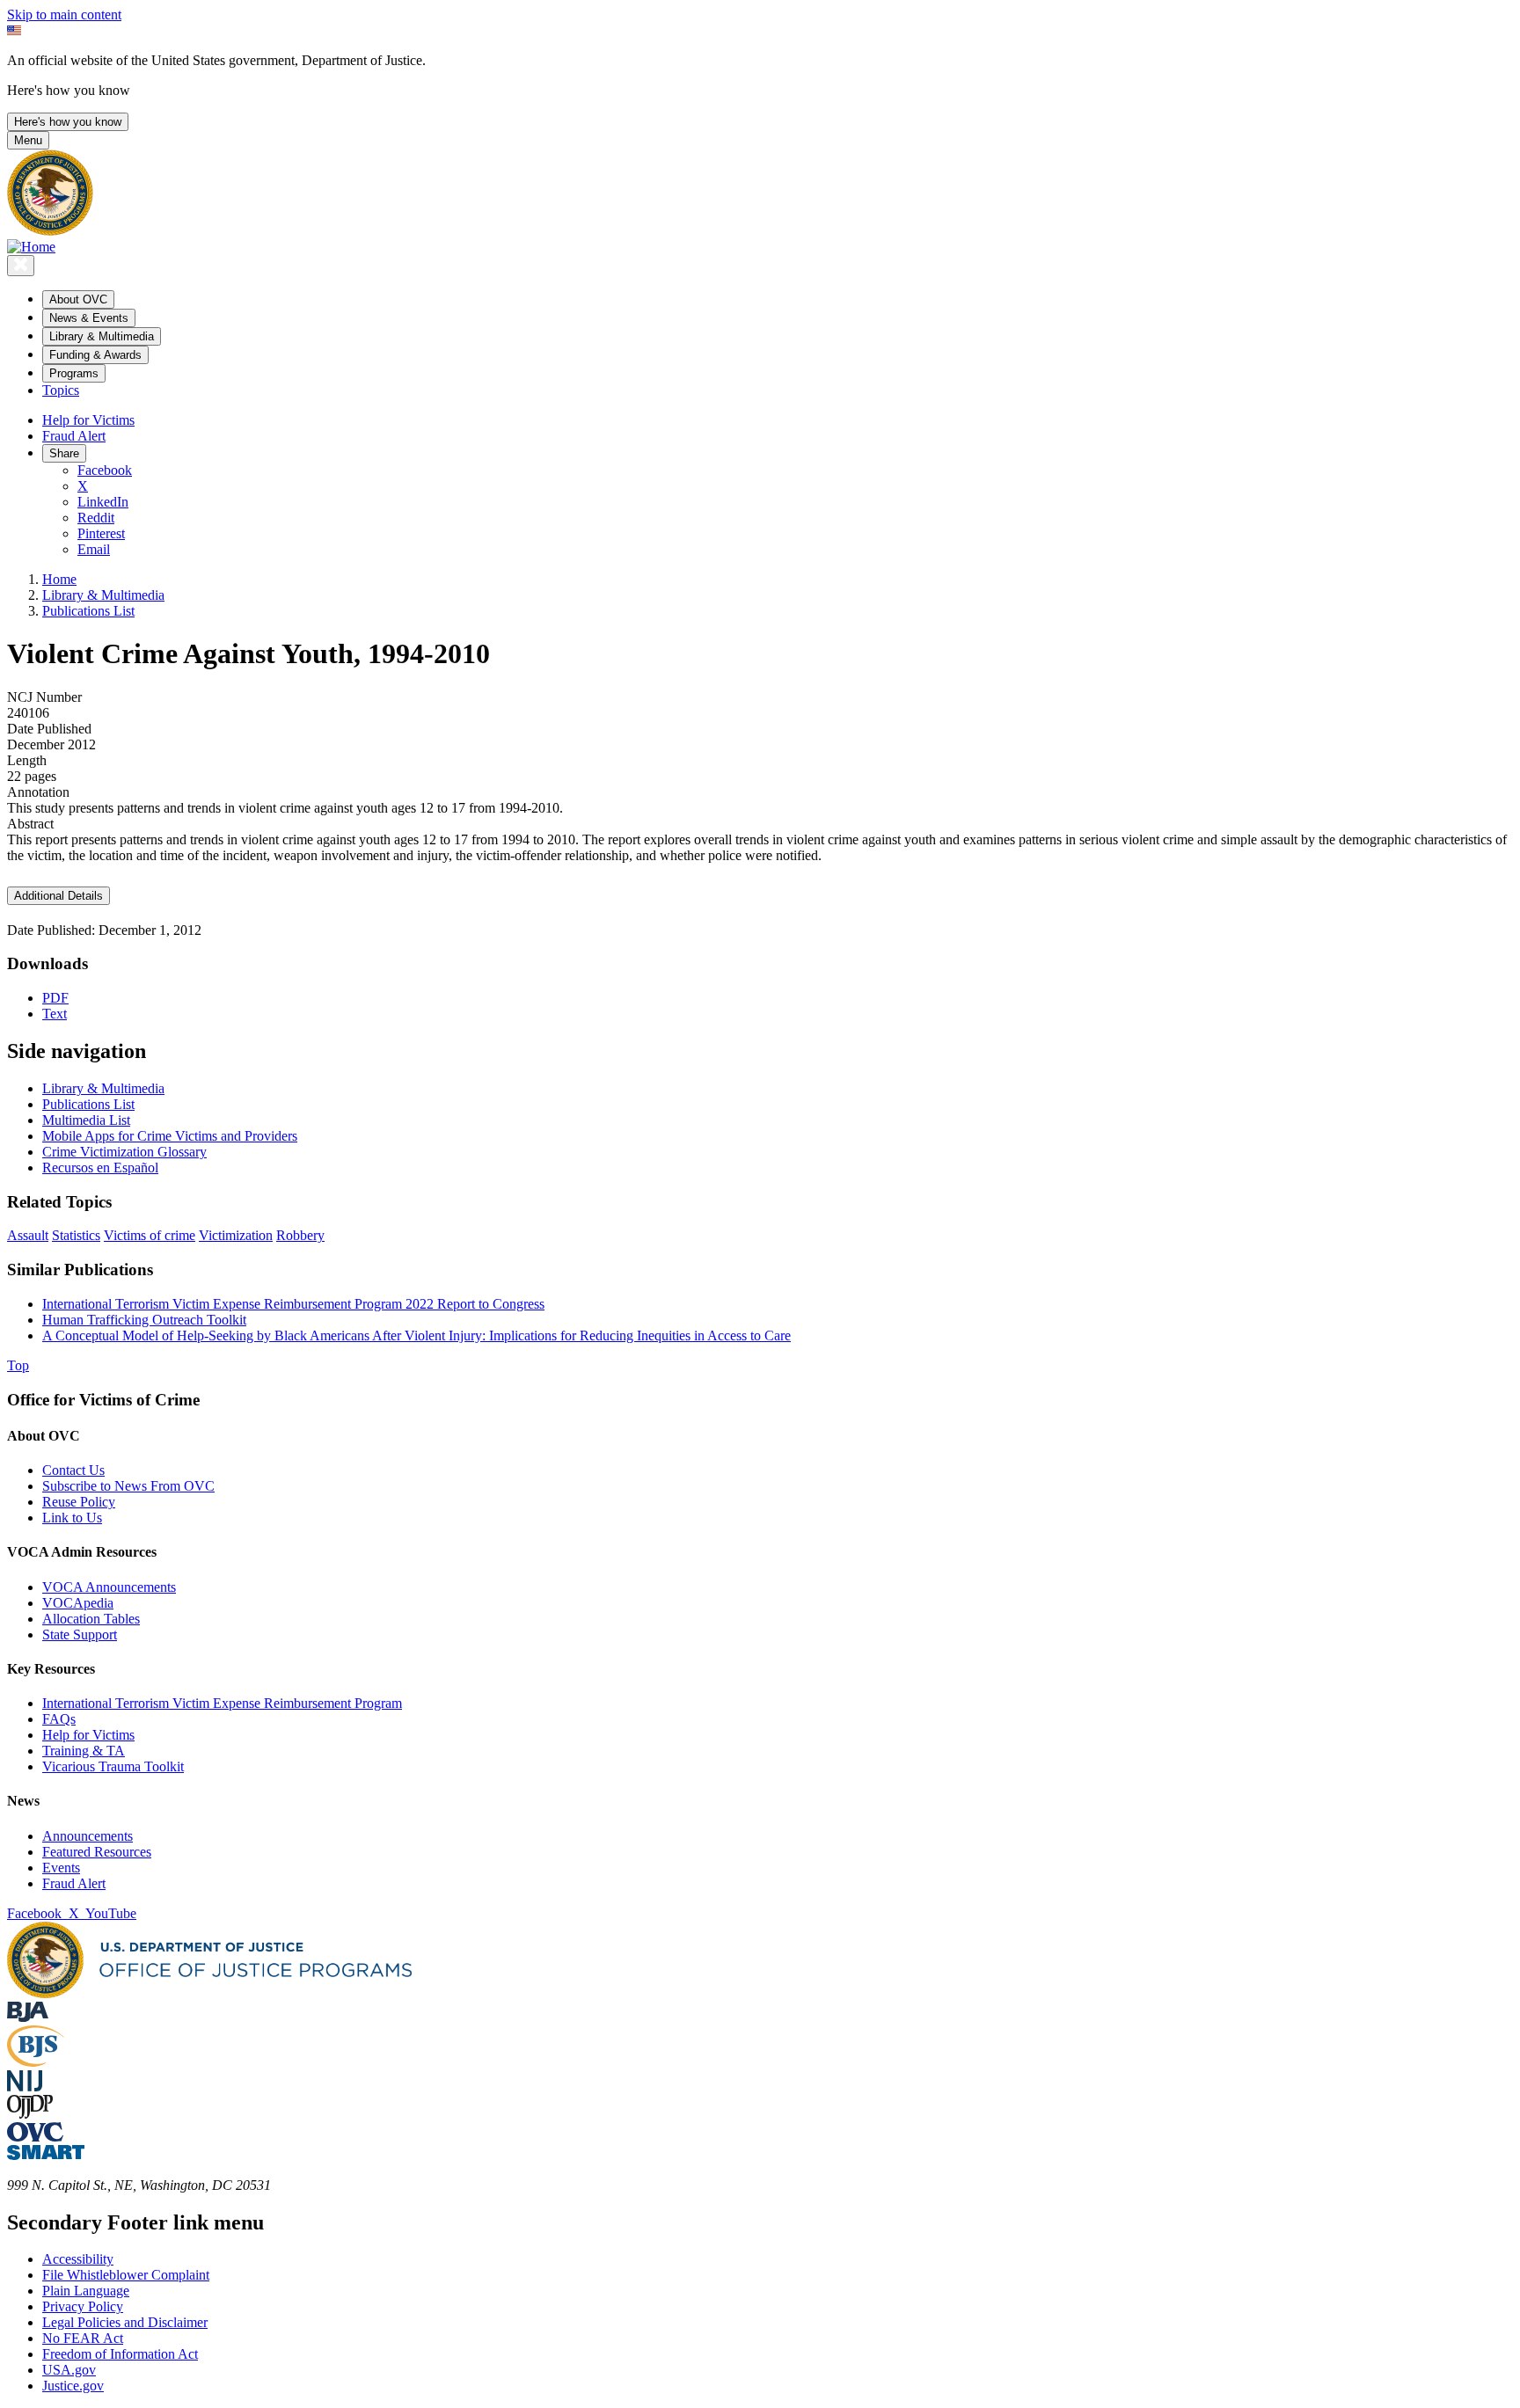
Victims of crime (150, 1235)
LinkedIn (103, 502)
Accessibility (78, 2259)
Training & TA (84, 1751)
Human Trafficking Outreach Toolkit (144, 1320)
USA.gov (69, 2370)
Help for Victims (88, 420)
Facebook (105, 470)
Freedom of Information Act (120, 2354)
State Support (80, 1635)
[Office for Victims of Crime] (35, 2137)
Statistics (76, 1235)
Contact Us (73, 1470)
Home (59, 579)
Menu (28, 140)
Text (55, 1014)
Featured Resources (97, 1852)
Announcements (88, 1836)
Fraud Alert (74, 436)
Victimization (236, 1235)
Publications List (88, 611)
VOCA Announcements (109, 1587)
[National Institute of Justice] (25, 2087)
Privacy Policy (83, 2306)
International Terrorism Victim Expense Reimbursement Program (222, 1703)
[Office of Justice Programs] (50, 231)
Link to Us (72, 1518)
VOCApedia (78, 1603)
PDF (55, 998)
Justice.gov (73, 2386)
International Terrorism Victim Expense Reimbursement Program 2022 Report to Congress (293, 1304)
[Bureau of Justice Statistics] (36, 2062)
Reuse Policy (79, 1502)
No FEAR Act (83, 2338)
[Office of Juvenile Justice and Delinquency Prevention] (30, 2114)
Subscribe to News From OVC (128, 1486)
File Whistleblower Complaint (126, 2275)
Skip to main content (64, 15)
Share (64, 453)
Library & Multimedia (103, 595)
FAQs (59, 1719)
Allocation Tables (91, 1619)
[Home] (31, 247)
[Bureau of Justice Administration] (28, 2017)
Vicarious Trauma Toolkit (113, 1766)
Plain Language (86, 2291)
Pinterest (101, 533)
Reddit (96, 518)
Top (18, 1365)
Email (94, 549)
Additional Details (58, 896)
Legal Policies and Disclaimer (125, 2322)
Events (61, 1868)
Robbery (300, 1235)
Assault (28, 1235)
